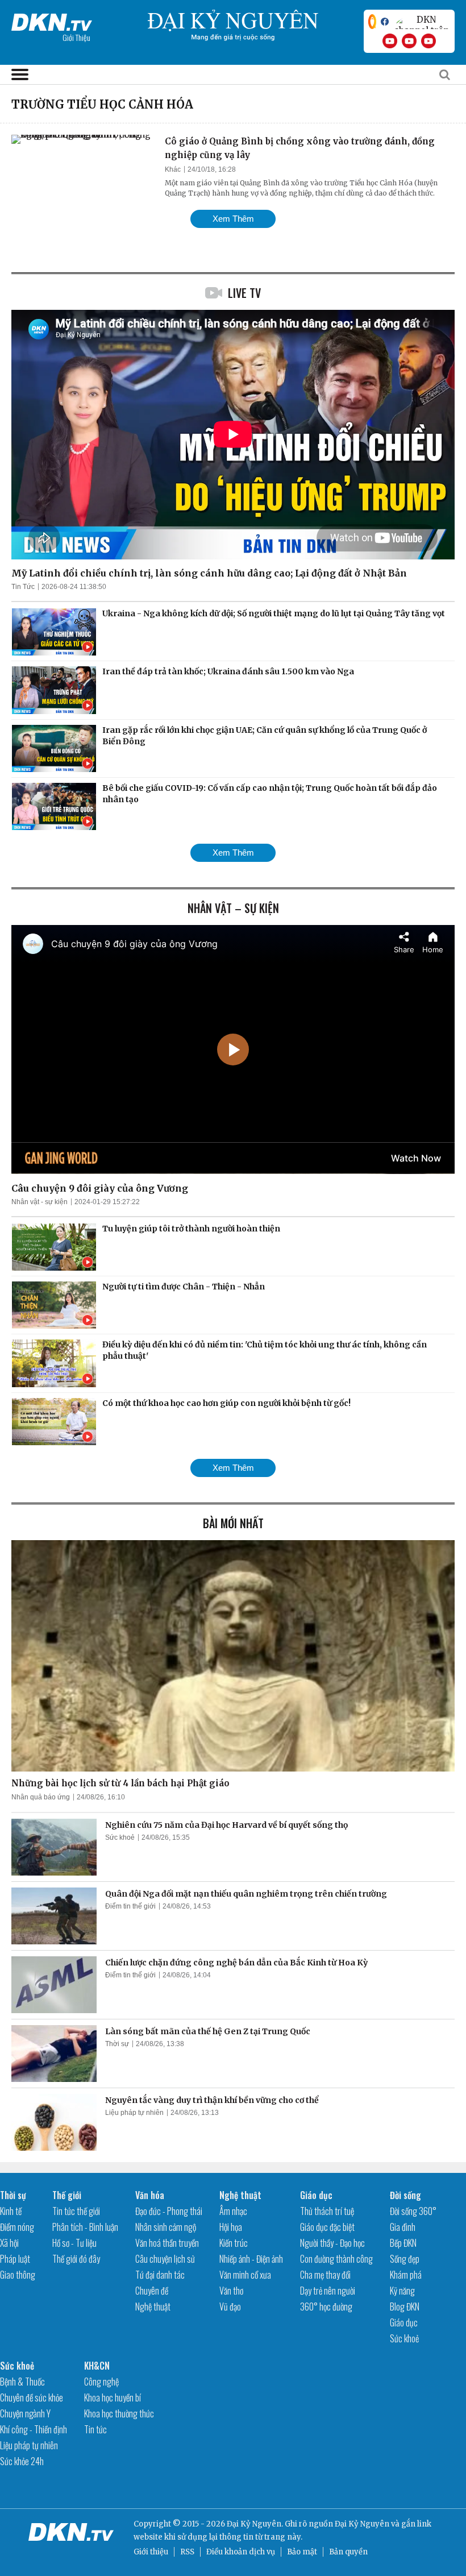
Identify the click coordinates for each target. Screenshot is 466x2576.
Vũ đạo (230, 2307)
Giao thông (18, 2275)
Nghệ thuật (153, 2307)
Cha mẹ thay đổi (325, 2275)
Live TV (244, 293)
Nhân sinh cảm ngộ (166, 2227)
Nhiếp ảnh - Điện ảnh (251, 2259)
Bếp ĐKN (403, 2243)
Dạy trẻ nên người (328, 2291)
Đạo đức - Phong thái (169, 2211)
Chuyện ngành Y (25, 2413)
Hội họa (231, 2227)
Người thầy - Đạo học (332, 2243)
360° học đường (326, 2307)
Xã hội (9, 2243)
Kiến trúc (234, 2243)
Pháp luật (15, 2259)
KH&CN (97, 2366)
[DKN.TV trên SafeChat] (372, 22)
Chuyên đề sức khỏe (32, 2397)
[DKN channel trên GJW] (422, 22)
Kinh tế (11, 2211)
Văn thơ (231, 2291)
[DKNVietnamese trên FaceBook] (385, 22)
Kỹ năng (402, 2291)
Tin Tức (23, 587)
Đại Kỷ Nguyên (362, 2524)
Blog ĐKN (405, 2307)
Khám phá (406, 2275)
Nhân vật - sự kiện (39, 1202)
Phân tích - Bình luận (85, 2227)
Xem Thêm (233, 219)
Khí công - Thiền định (34, 2429)
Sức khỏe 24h (22, 2461)
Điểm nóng (17, 2227)
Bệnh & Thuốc (22, 2382)
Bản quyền (348, 2552)
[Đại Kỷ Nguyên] (52, 20)
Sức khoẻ (120, 1837)
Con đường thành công (336, 2259)
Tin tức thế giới (76, 2211)
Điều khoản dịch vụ (241, 2552)
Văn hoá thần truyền (167, 2243)
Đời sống (405, 2195)
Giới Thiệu (76, 37)
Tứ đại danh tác (160, 2275)
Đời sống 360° (413, 2211)
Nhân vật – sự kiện (233, 908)
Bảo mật (302, 2552)
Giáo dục (316, 2195)
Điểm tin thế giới (130, 1906)
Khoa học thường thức (119, 2413)
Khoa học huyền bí (113, 2397)
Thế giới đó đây (76, 2259)
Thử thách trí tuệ (327, 2211)
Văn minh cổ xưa (245, 2275)
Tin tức (95, 2429)
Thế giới (67, 2195)
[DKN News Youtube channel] (390, 41)
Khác (173, 169)
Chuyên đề (152, 2291)
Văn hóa (150, 2195)
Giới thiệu (151, 2552)
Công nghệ (101, 2382)
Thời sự (117, 2044)
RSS (187, 2552)
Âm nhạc (233, 2211)
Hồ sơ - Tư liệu (74, 2243)
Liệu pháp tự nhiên (134, 2113)
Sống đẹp (405, 2259)
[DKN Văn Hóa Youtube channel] (428, 41)
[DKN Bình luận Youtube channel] (409, 41)
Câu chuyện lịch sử (165, 2259)
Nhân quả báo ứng (41, 1797)
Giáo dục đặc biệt (327, 2227)
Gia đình (403, 2227)
